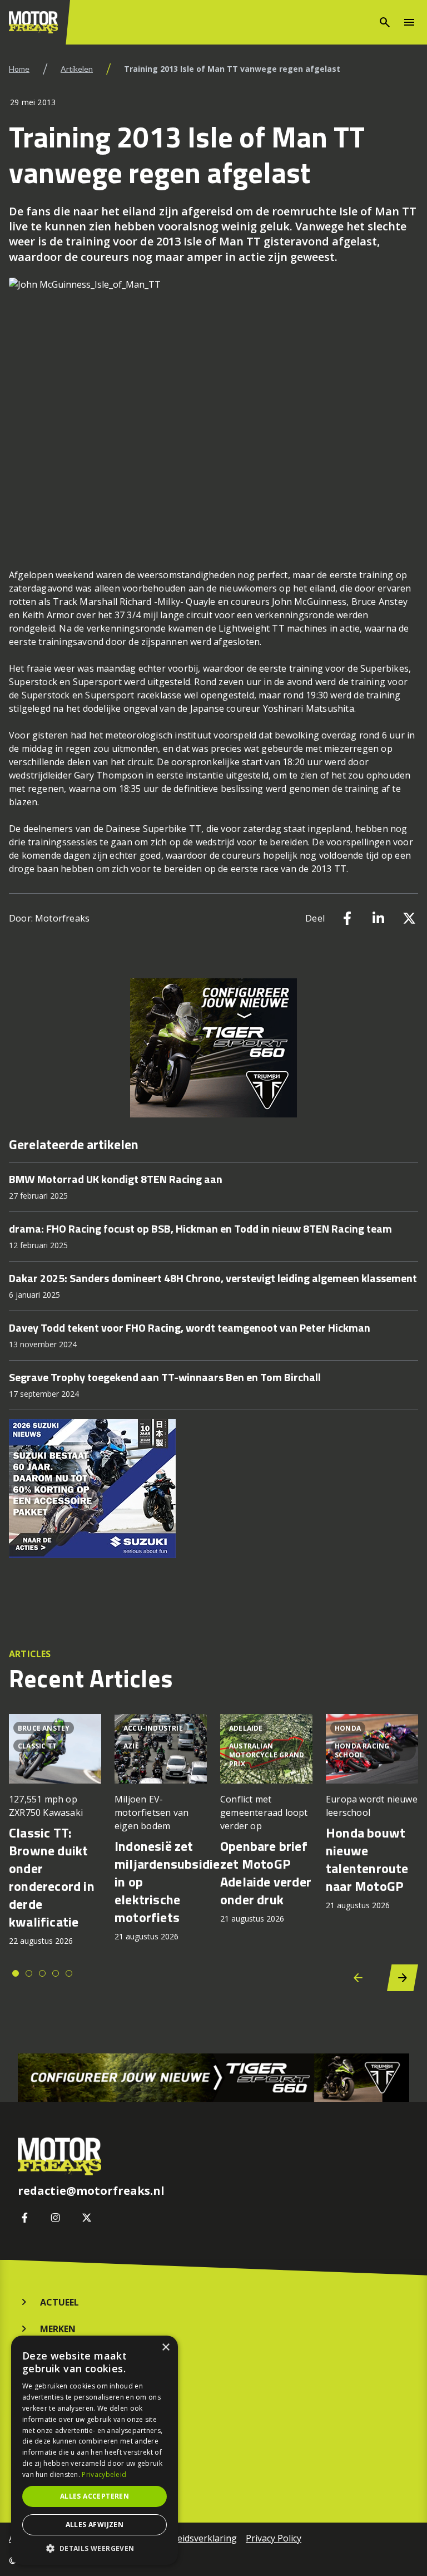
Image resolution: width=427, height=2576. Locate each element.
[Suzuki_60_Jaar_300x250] (213, 1489)
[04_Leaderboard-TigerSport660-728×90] (213, 2078)
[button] (95, 2548)
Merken (58, 2329)
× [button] (165, 2348)
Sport (55, 2414)
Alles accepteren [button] (95, 2496)
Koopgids (63, 2356)
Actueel (59, 2302)
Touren (59, 2467)
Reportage (66, 2440)
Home (19, 69)
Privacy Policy (274, 2538)
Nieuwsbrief (69, 2494)
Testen (57, 2382)
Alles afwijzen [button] (95, 2525)
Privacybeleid (104, 2474)
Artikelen (77, 69)
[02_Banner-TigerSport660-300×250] (213, 1048)
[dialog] (95, 2450)
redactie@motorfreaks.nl (91, 2191)
